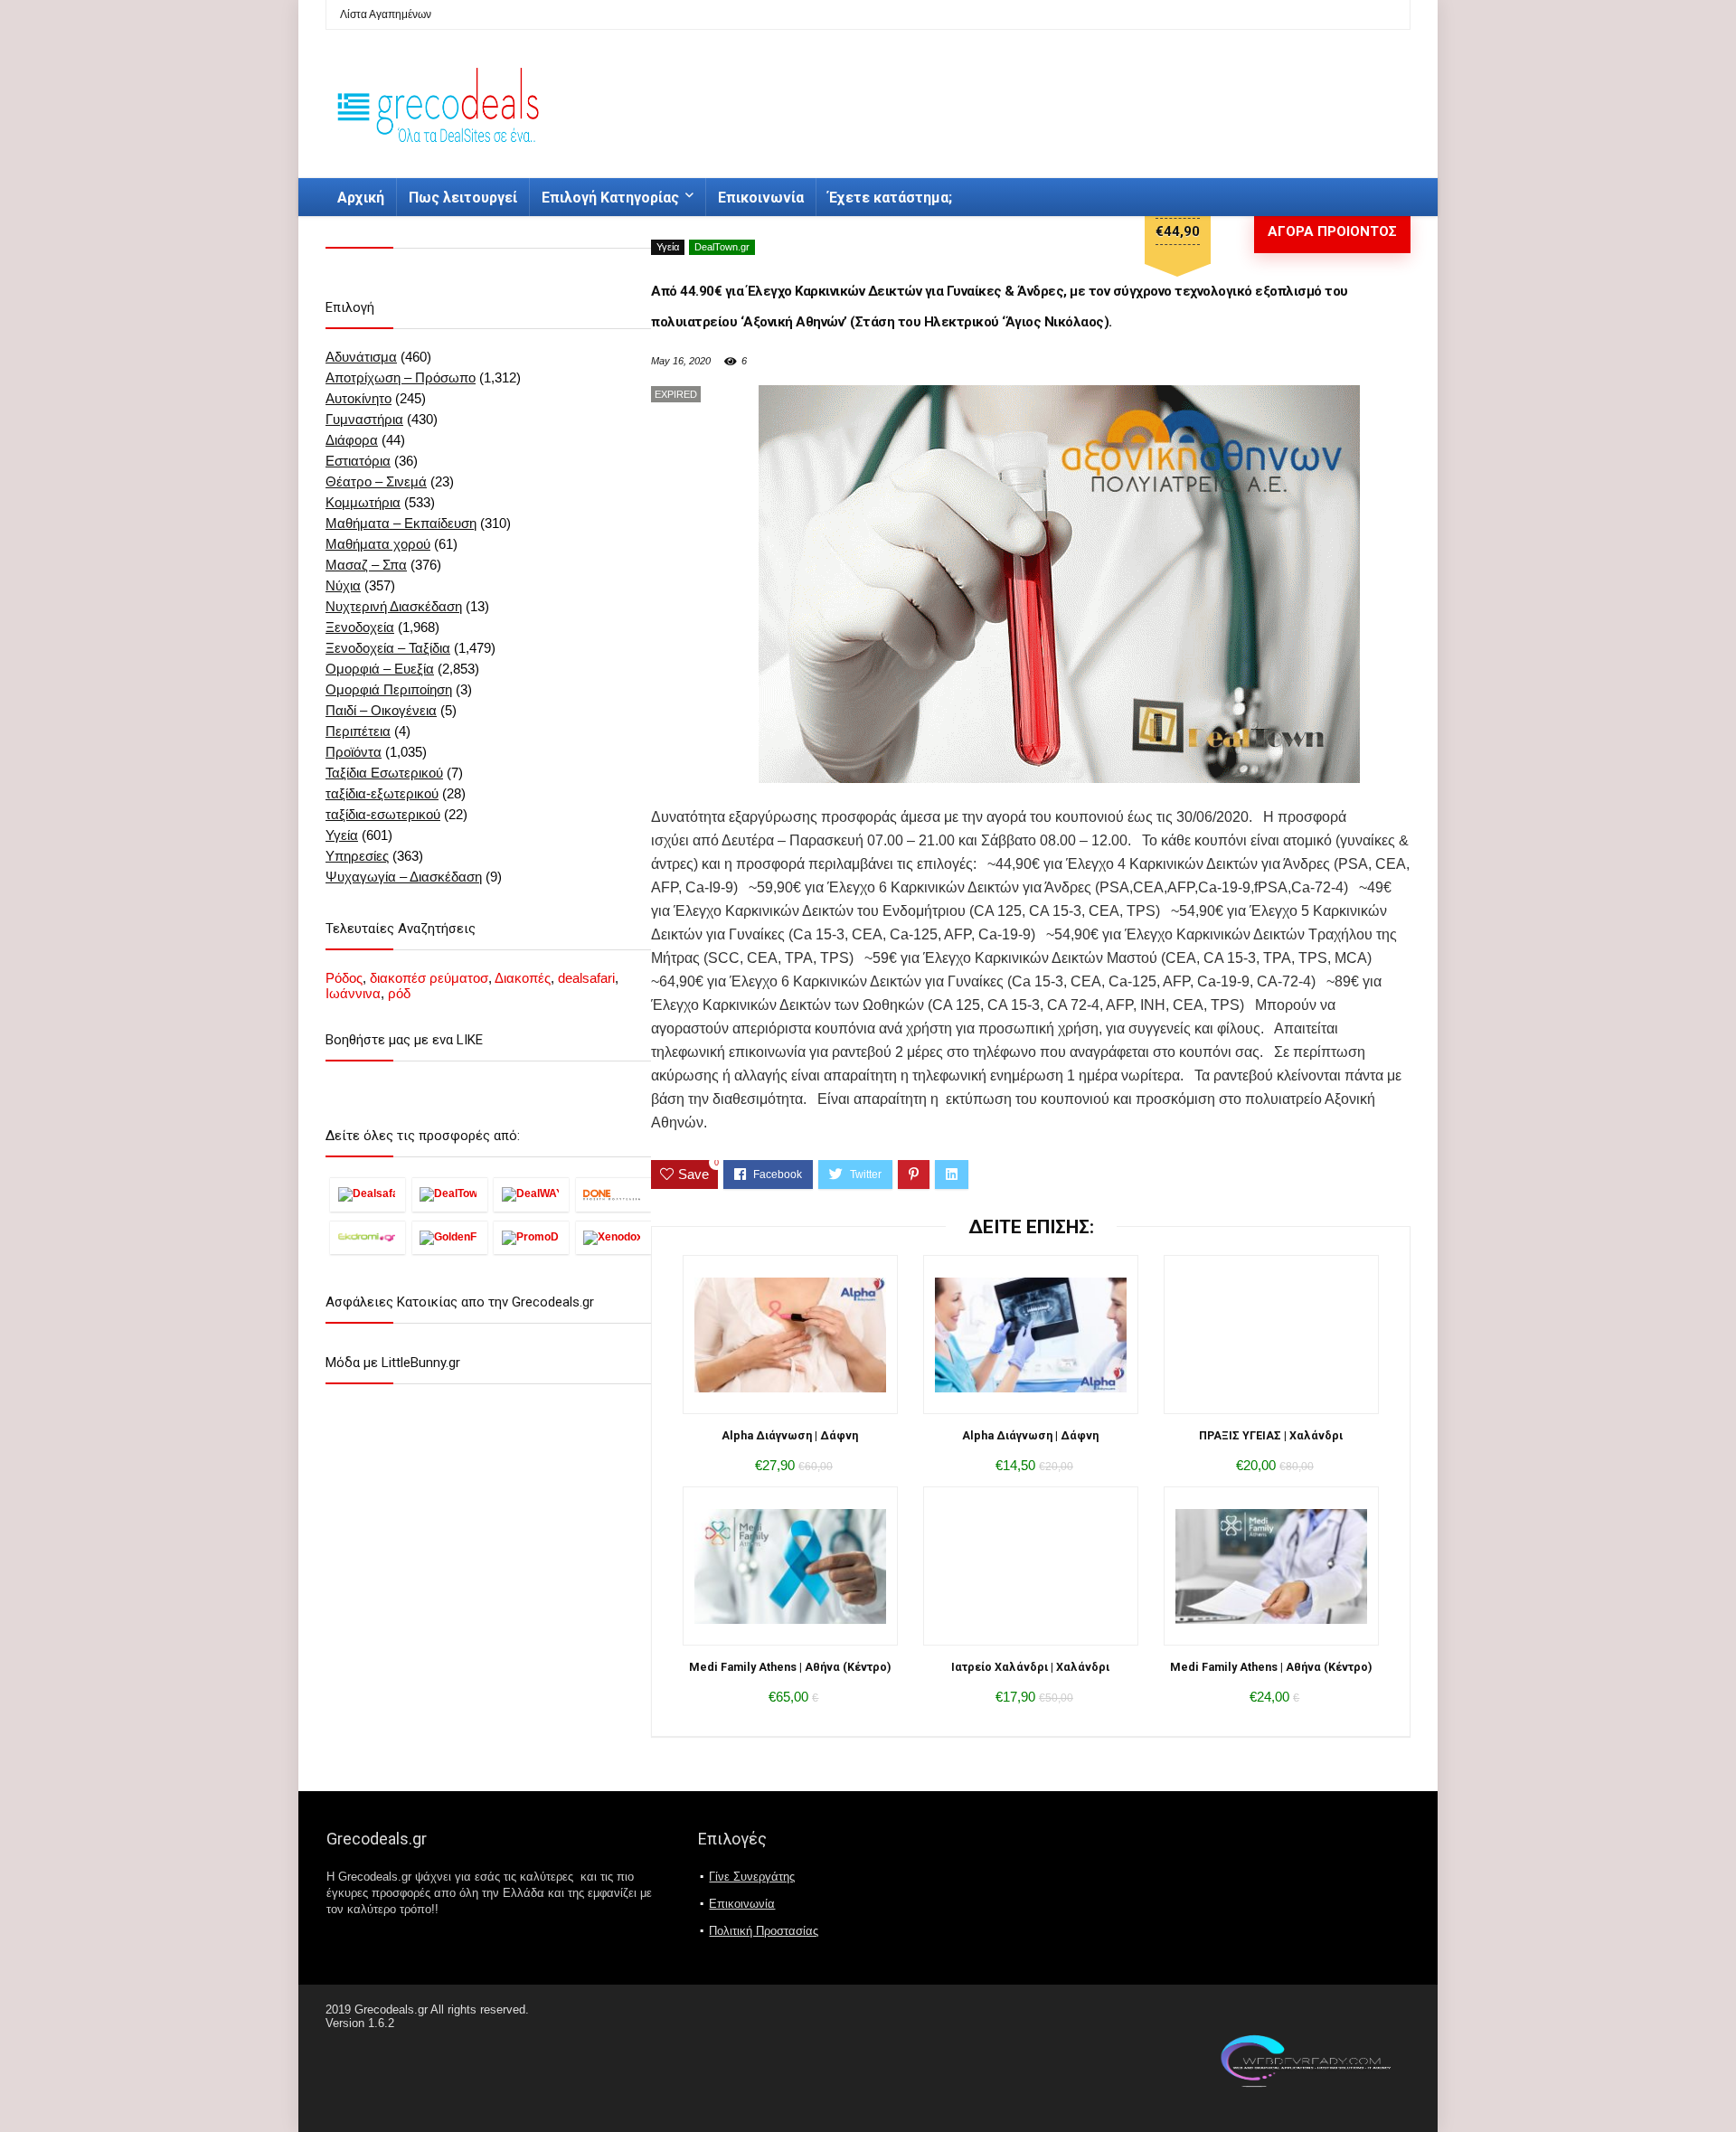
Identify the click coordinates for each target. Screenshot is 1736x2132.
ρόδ (399, 993)
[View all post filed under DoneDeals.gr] (613, 1194)
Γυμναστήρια (364, 419)
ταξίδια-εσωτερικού (383, 814)
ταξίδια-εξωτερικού (382, 793)
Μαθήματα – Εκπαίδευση (401, 523)
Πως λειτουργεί (463, 198)
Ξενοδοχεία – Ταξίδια (388, 648)
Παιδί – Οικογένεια (381, 710)
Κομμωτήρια (363, 502)
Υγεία (668, 247)
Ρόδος (344, 978)
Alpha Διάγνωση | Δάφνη (790, 1435)
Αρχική (361, 198)
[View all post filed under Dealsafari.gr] (368, 1194)
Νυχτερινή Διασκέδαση (394, 606)
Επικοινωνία (761, 198)
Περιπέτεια (358, 731)
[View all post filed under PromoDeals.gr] (531, 1237)
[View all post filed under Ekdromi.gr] (368, 1237)
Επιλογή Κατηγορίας (610, 198)
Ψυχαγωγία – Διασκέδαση (404, 877)
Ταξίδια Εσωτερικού (384, 773)
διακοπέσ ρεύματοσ (429, 978)
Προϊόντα (354, 752)
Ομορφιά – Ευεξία (380, 669)
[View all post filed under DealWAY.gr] (531, 1194)
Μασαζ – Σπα (366, 565)
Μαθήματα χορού (378, 544)
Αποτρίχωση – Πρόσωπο (401, 377)
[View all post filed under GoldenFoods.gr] (450, 1237)
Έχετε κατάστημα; (890, 198)
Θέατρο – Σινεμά (376, 481)
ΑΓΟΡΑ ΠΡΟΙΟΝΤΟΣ (1332, 231)
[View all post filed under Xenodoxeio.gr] (613, 1237)
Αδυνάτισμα (361, 357)
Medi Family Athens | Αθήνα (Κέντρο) (790, 1667)
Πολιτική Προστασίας (764, 1931)
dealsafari (586, 978)
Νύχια (343, 585)
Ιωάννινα (353, 993)
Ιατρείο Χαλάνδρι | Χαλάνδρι (1030, 1667)
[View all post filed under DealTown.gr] (450, 1194)
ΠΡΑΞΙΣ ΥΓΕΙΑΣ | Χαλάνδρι (1271, 1435)
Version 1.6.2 (360, 2023)
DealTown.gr (722, 247)
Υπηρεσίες (357, 856)
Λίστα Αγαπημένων (386, 14)
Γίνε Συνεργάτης (752, 1877)
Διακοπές (523, 978)
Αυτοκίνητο (359, 398)
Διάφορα (352, 440)
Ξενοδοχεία (360, 627)
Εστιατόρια (358, 461)
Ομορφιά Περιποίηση (389, 689)
